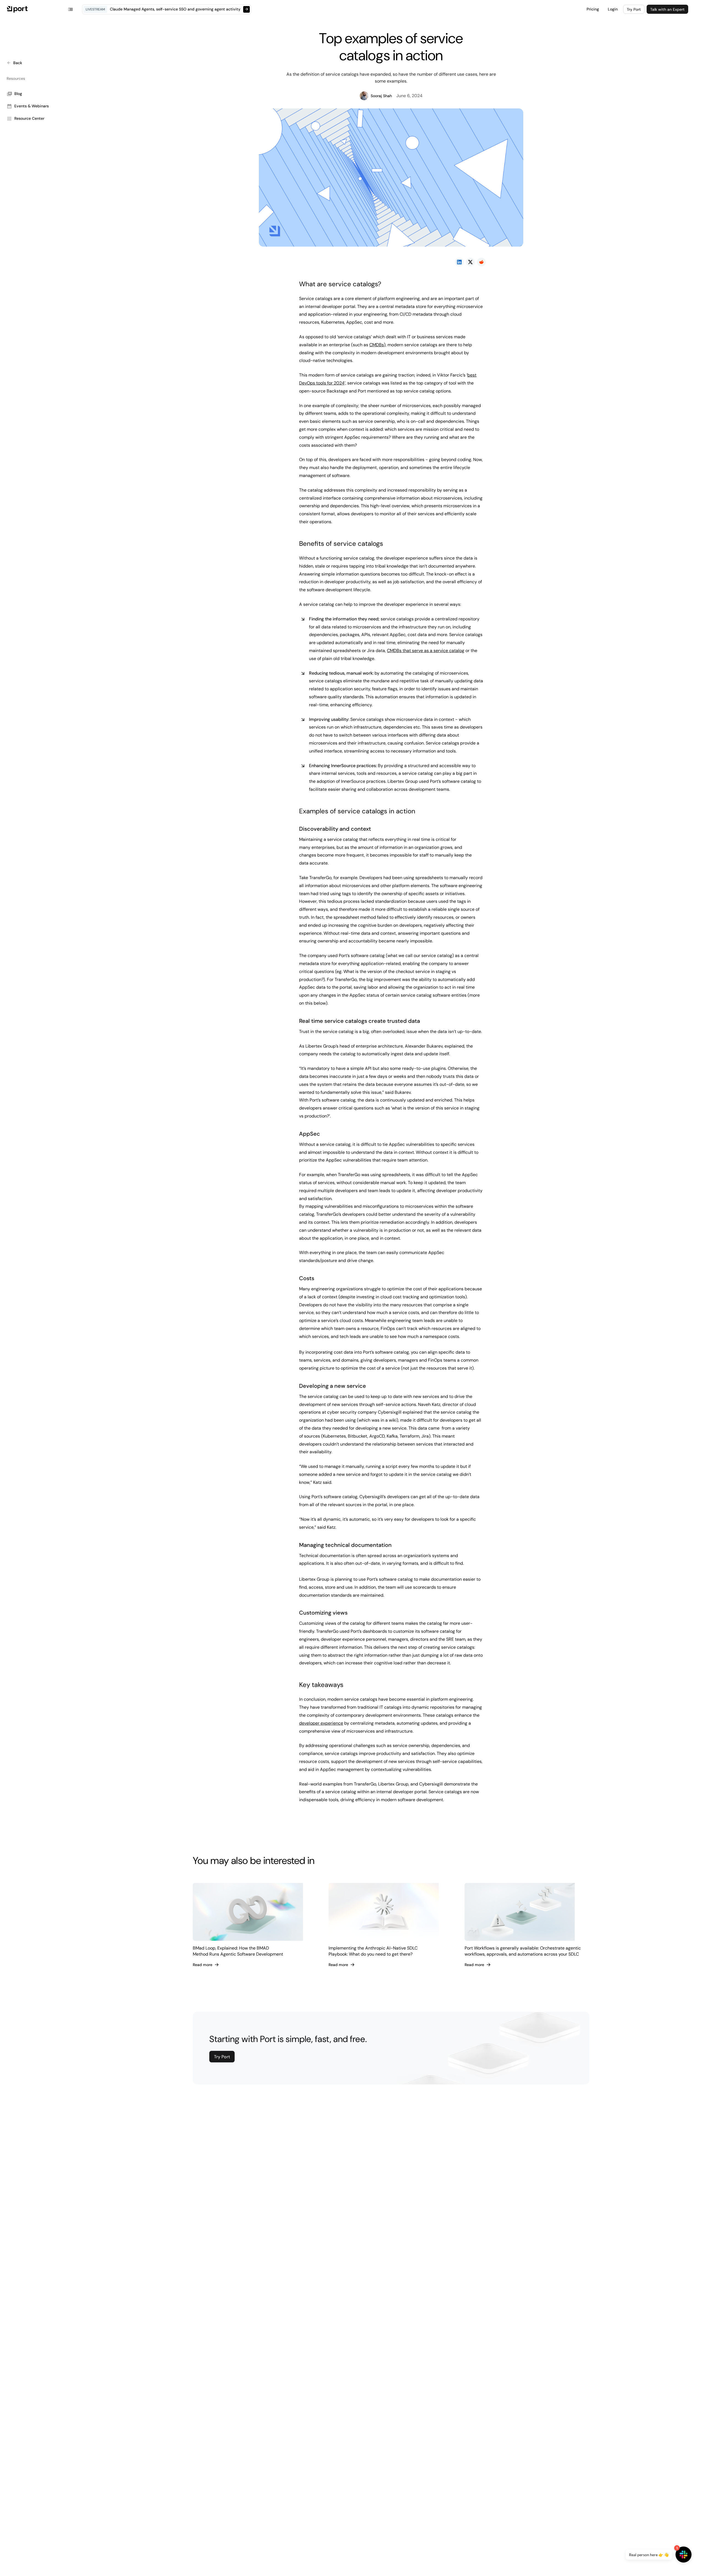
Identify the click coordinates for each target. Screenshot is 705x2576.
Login (613, 9)
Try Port (634, 9)
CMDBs (377, 345)
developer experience (321, 1723)
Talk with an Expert (667, 9)
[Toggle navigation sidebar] (70, 9)
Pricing (593, 9)
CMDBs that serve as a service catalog (426, 651)
